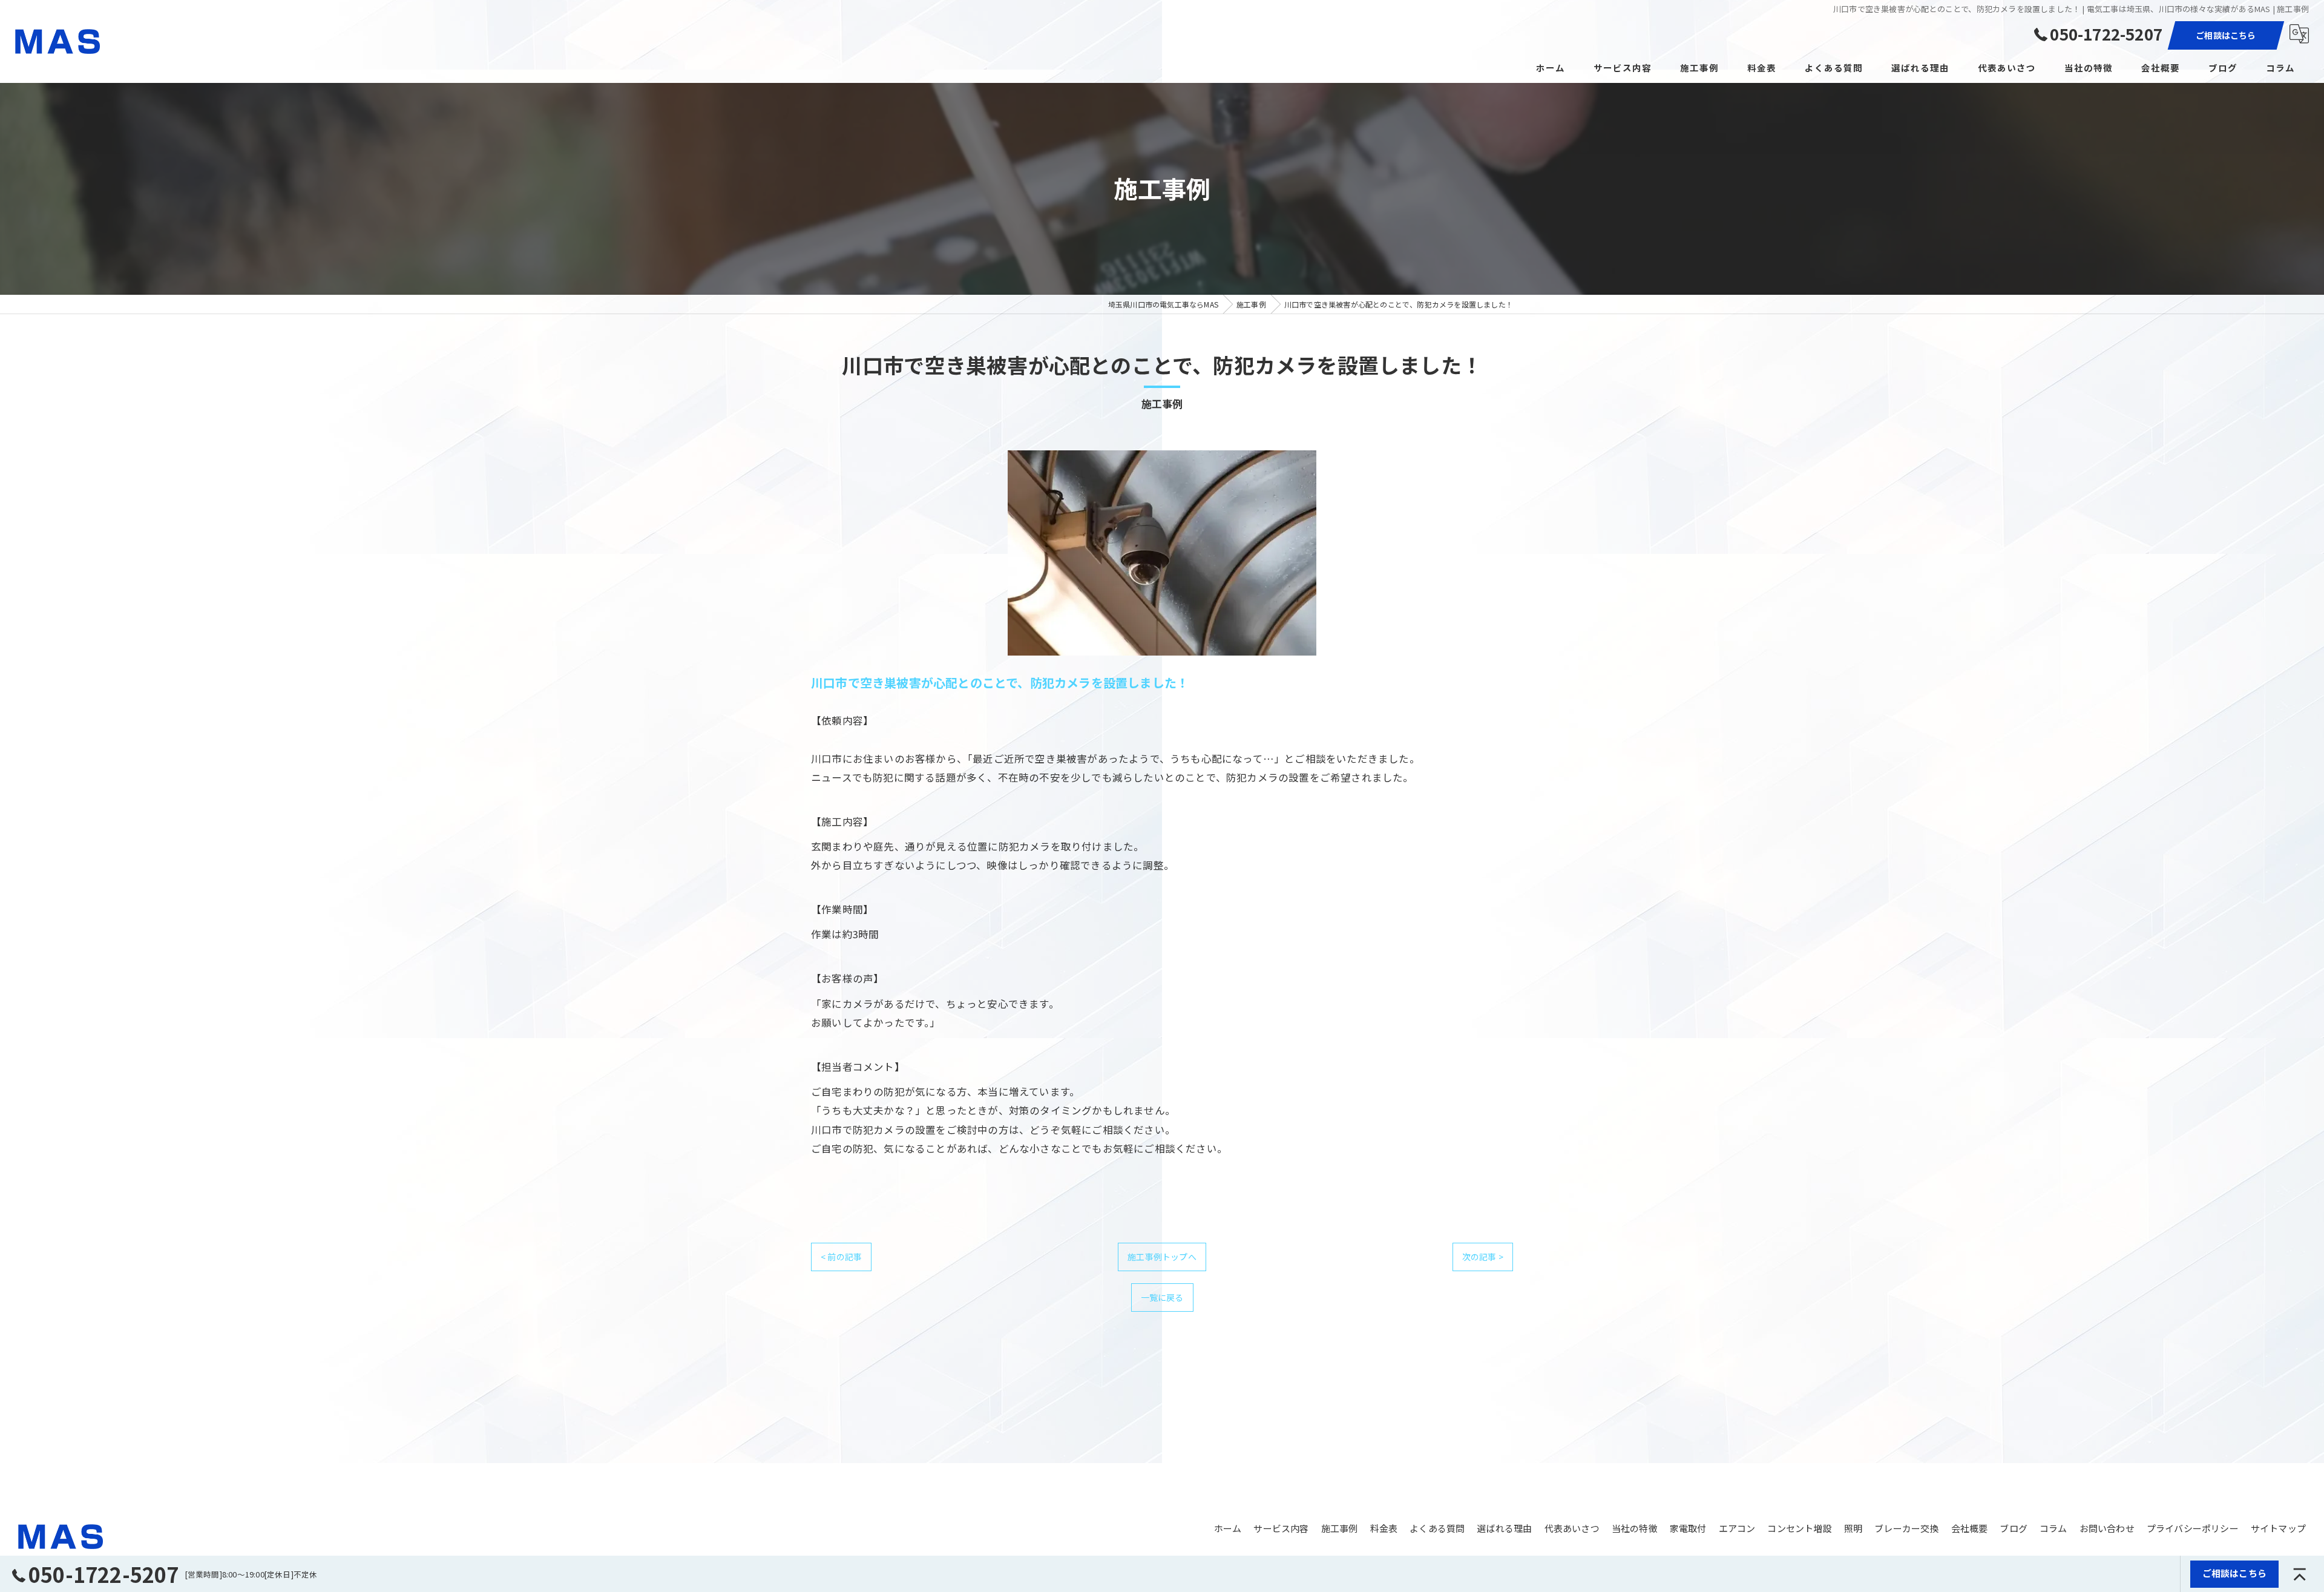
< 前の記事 (841, 1257)
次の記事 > (1483, 1257)
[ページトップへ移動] (2300, 1574)
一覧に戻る (1162, 1297)
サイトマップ (2278, 1528)
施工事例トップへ (1162, 1257)
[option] (1162, 553)
